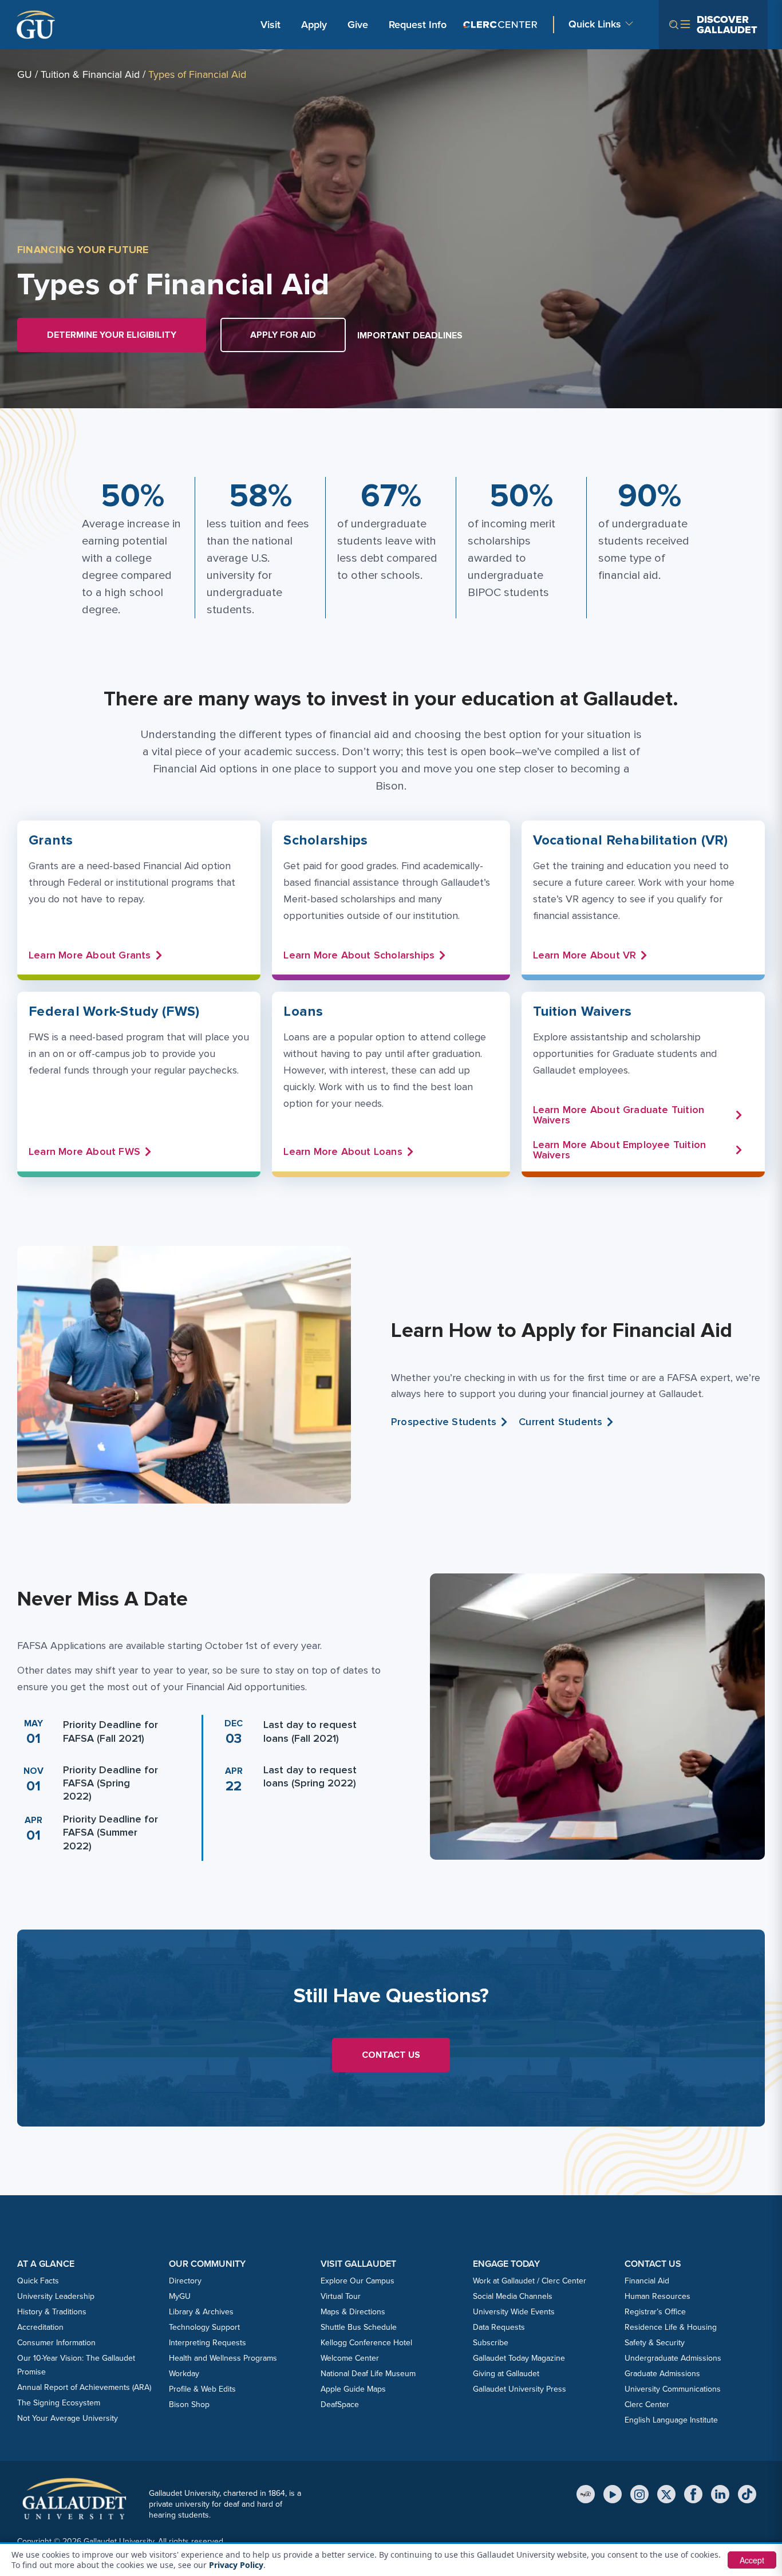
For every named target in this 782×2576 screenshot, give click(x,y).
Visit (270, 25)
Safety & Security (655, 2343)
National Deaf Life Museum (368, 2374)
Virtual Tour (341, 2296)
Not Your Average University (68, 2418)
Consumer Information (56, 2343)
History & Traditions (52, 2312)
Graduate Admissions (662, 2374)
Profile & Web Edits (202, 2389)
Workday (184, 2374)
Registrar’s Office (655, 2312)
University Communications (673, 2389)
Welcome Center (350, 2358)
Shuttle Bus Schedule (359, 2327)
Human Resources (657, 2296)
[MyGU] (586, 2494)
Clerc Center (647, 2405)
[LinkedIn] (720, 2494)
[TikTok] (747, 2494)
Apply (316, 24)
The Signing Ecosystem (59, 2403)
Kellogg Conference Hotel (366, 2343)
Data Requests (499, 2327)
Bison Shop (189, 2405)
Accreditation (40, 2327)
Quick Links (595, 24)
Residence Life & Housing (671, 2327)
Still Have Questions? (391, 1996)
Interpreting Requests (208, 2343)
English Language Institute (671, 2420)
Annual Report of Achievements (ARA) (84, 2387)
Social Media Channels (513, 2296)
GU (25, 74)
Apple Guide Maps (353, 2389)
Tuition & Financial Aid (90, 74)
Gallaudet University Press (520, 2389)
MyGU (180, 2296)
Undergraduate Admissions (673, 2358)
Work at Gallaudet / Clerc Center (530, 2281)
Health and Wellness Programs (223, 2358)
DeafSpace (340, 2405)
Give (358, 25)
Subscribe (491, 2343)
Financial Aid (647, 2281)
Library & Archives (201, 2312)
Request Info (418, 25)
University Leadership (56, 2296)
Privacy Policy (236, 2565)
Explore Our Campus (358, 2281)
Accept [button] (752, 2560)
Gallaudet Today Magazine (519, 2358)
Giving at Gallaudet (506, 2374)
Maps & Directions (353, 2312)
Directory (185, 2281)
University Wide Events (514, 2312)
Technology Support (204, 2327)
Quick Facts (38, 2281)
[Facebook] (693, 2494)
